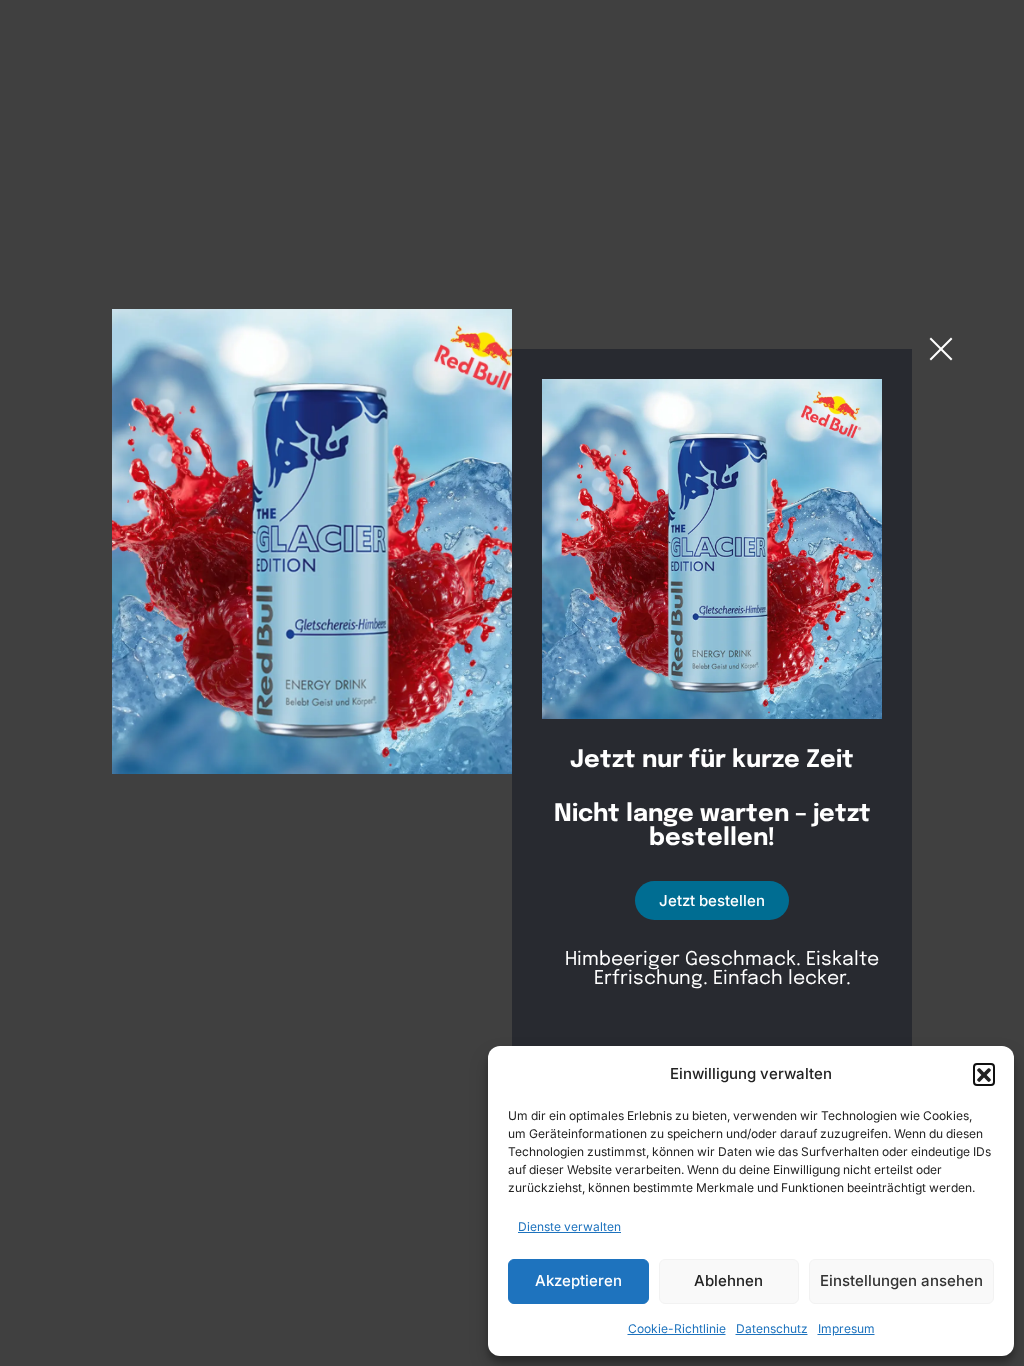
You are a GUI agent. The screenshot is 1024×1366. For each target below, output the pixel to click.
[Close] (941, 349)
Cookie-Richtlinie (677, 1328)
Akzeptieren (578, 1280)
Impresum (846, 1328)
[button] (984, 1074)
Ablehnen (728, 1280)
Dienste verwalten (569, 1226)
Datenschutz (772, 1328)
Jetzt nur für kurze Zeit (712, 761)
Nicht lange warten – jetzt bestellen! (712, 827)
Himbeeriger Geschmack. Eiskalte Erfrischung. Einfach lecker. (722, 969)
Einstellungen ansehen (901, 1280)
